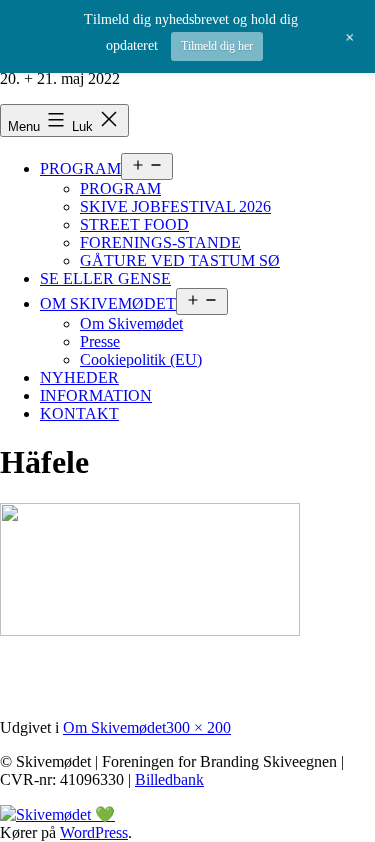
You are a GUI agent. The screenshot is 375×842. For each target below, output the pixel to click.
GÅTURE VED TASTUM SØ (180, 260)
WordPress (94, 832)
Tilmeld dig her (217, 46)
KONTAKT (79, 413)
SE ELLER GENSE (105, 278)
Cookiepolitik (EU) (141, 359)
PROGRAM (80, 168)
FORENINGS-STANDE (160, 242)
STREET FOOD (134, 224)
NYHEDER (79, 377)
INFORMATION (96, 395)
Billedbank (169, 779)
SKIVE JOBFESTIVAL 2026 (175, 206)
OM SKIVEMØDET (108, 303)
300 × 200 (198, 727)
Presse (100, 341)
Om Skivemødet (131, 323)
